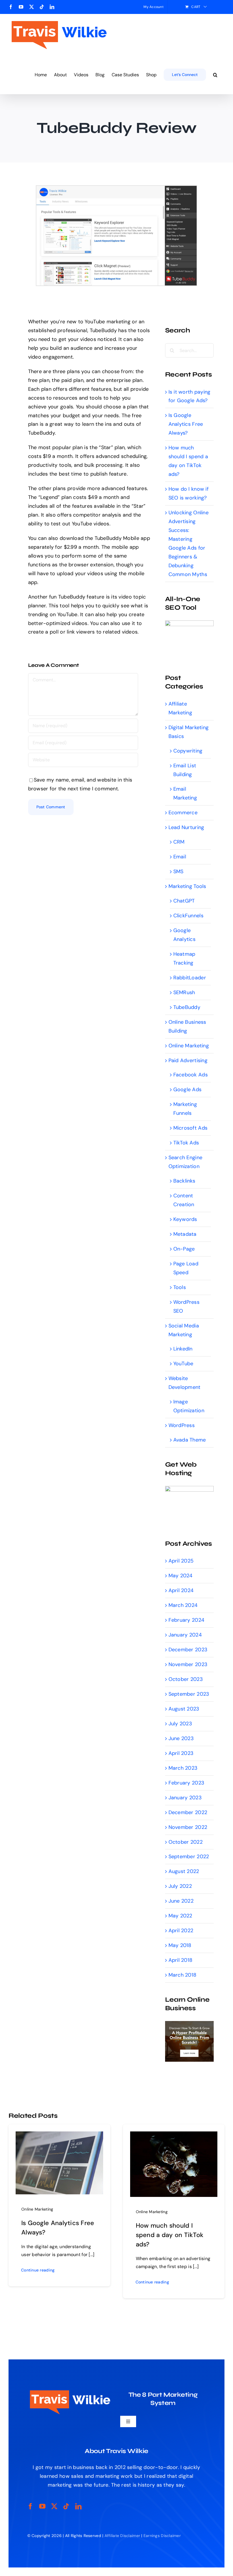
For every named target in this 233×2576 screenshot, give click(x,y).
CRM (179, 842)
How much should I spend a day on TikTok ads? (170, 2235)
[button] (215, 74)
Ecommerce (183, 813)
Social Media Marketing (184, 1330)
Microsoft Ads (191, 1128)
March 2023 (183, 1768)
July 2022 (180, 1886)
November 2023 (188, 1664)
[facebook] (30, 2506)
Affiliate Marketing (180, 708)
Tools (180, 1287)
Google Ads (188, 1089)
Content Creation (184, 1200)
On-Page (184, 1249)
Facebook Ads (191, 1075)
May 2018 (180, 1945)
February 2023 (187, 1783)
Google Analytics (184, 935)
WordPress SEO (186, 1306)
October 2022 (186, 1842)
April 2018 (181, 1960)
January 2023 (185, 1798)
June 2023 (181, 1738)
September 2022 (189, 1857)
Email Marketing (185, 793)
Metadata (185, 1234)
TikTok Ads (186, 1143)
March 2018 (183, 1975)
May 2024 (181, 1576)
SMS (178, 871)
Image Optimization (189, 1406)
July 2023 (180, 1724)
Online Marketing (189, 1046)
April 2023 (181, 1753)
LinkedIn (183, 1349)
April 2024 (181, 1590)
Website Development (185, 1383)
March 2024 (183, 1605)
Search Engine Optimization (186, 1162)
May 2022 (180, 1916)
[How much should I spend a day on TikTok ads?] (174, 2136)
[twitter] (54, 2506)
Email (180, 857)
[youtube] (42, 2506)
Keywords (185, 1219)
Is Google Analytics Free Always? (186, 424)
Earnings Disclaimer (162, 2536)
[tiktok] (66, 2506)
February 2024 (187, 1620)
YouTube (183, 1364)
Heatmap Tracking (184, 958)
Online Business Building (187, 1026)
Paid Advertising (188, 1060)
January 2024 (185, 1635)
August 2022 (184, 1871)
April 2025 (181, 1561)
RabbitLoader (190, 978)
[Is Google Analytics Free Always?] (59, 2136)
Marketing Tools (187, 886)
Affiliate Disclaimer (122, 2536)
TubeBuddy (187, 1007)
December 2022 (188, 1812)
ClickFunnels (188, 916)
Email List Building (185, 770)
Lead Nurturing (186, 827)
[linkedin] (78, 2506)
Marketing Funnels (185, 1109)
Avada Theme (190, 1440)
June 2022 (181, 1901)
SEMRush (184, 992)
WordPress (182, 1425)
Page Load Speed (186, 1268)
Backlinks (184, 1181)
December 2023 (188, 1650)
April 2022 (181, 1931)
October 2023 (186, 1679)
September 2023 (189, 1694)
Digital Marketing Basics (189, 732)
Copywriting (188, 751)
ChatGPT (184, 901)
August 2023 (184, 1709)
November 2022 (188, 1827)
